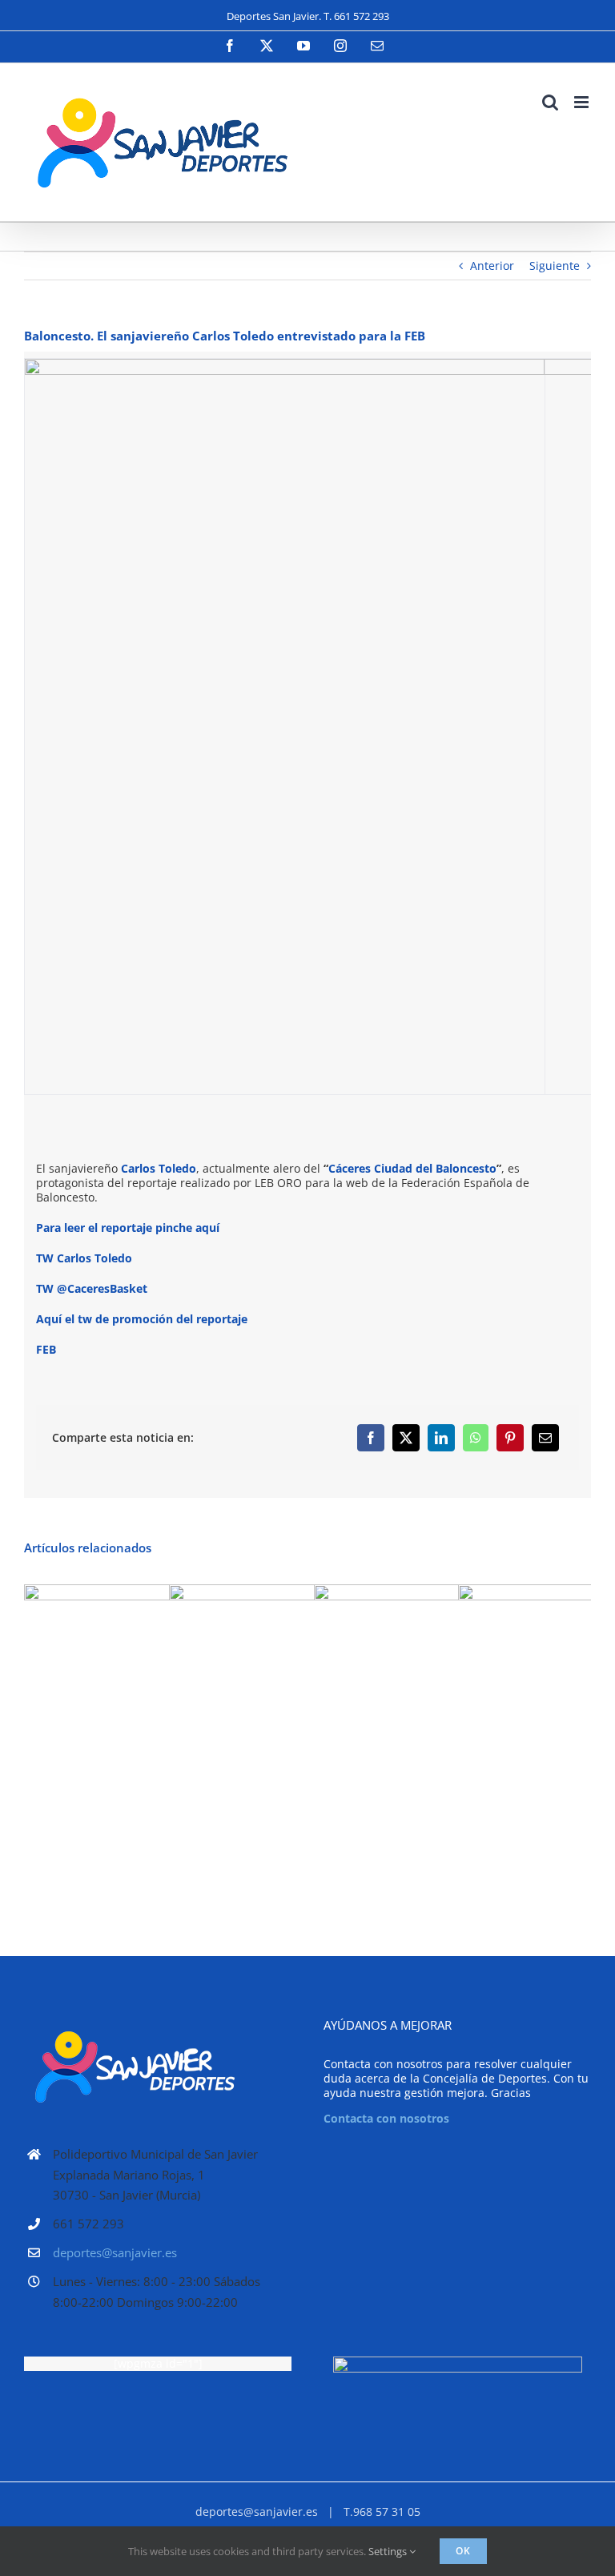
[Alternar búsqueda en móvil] (550, 102)
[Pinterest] (510, 1438)
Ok (463, 2551)
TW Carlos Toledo (84, 1258)
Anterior (492, 266)
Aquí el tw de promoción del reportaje (142, 1319)
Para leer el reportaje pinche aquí (129, 1228)
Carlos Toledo (159, 1168)
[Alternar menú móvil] (583, 102)
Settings (389, 2551)
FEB (46, 1349)
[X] (406, 1438)
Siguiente (555, 266)
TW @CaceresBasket (92, 1288)
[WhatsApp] (476, 1438)
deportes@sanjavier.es (115, 2252)
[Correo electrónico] (545, 1438)
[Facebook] (371, 1438)
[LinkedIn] (441, 1438)
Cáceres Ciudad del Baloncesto (412, 1168)
